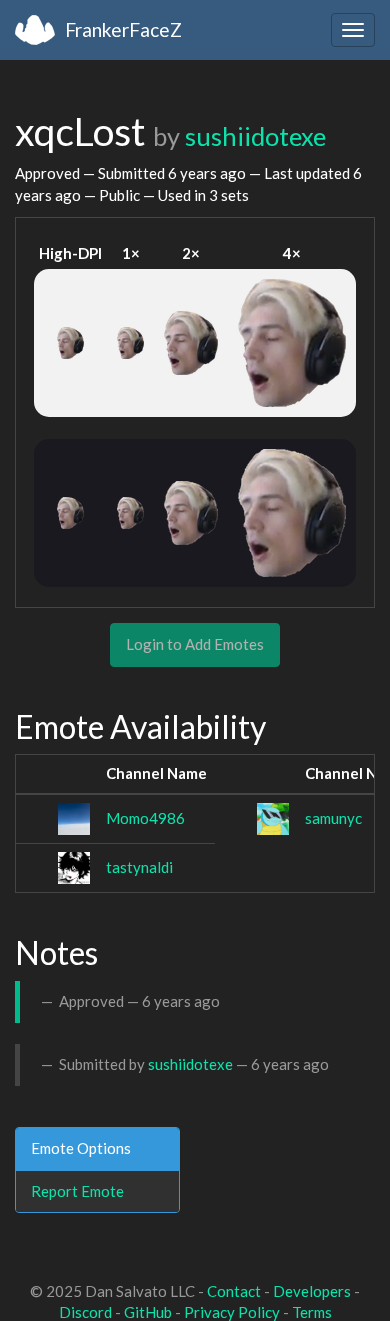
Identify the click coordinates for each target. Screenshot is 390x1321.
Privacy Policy (232, 1312)
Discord (85, 1312)
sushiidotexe (255, 136)
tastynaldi (139, 867)
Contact (234, 1291)
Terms (312, 1312)
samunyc (333, 818)
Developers (312, 1291)
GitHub (148, 1312)
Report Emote (77, 1191)
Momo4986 (145, 818)
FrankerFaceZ (123, 29)
